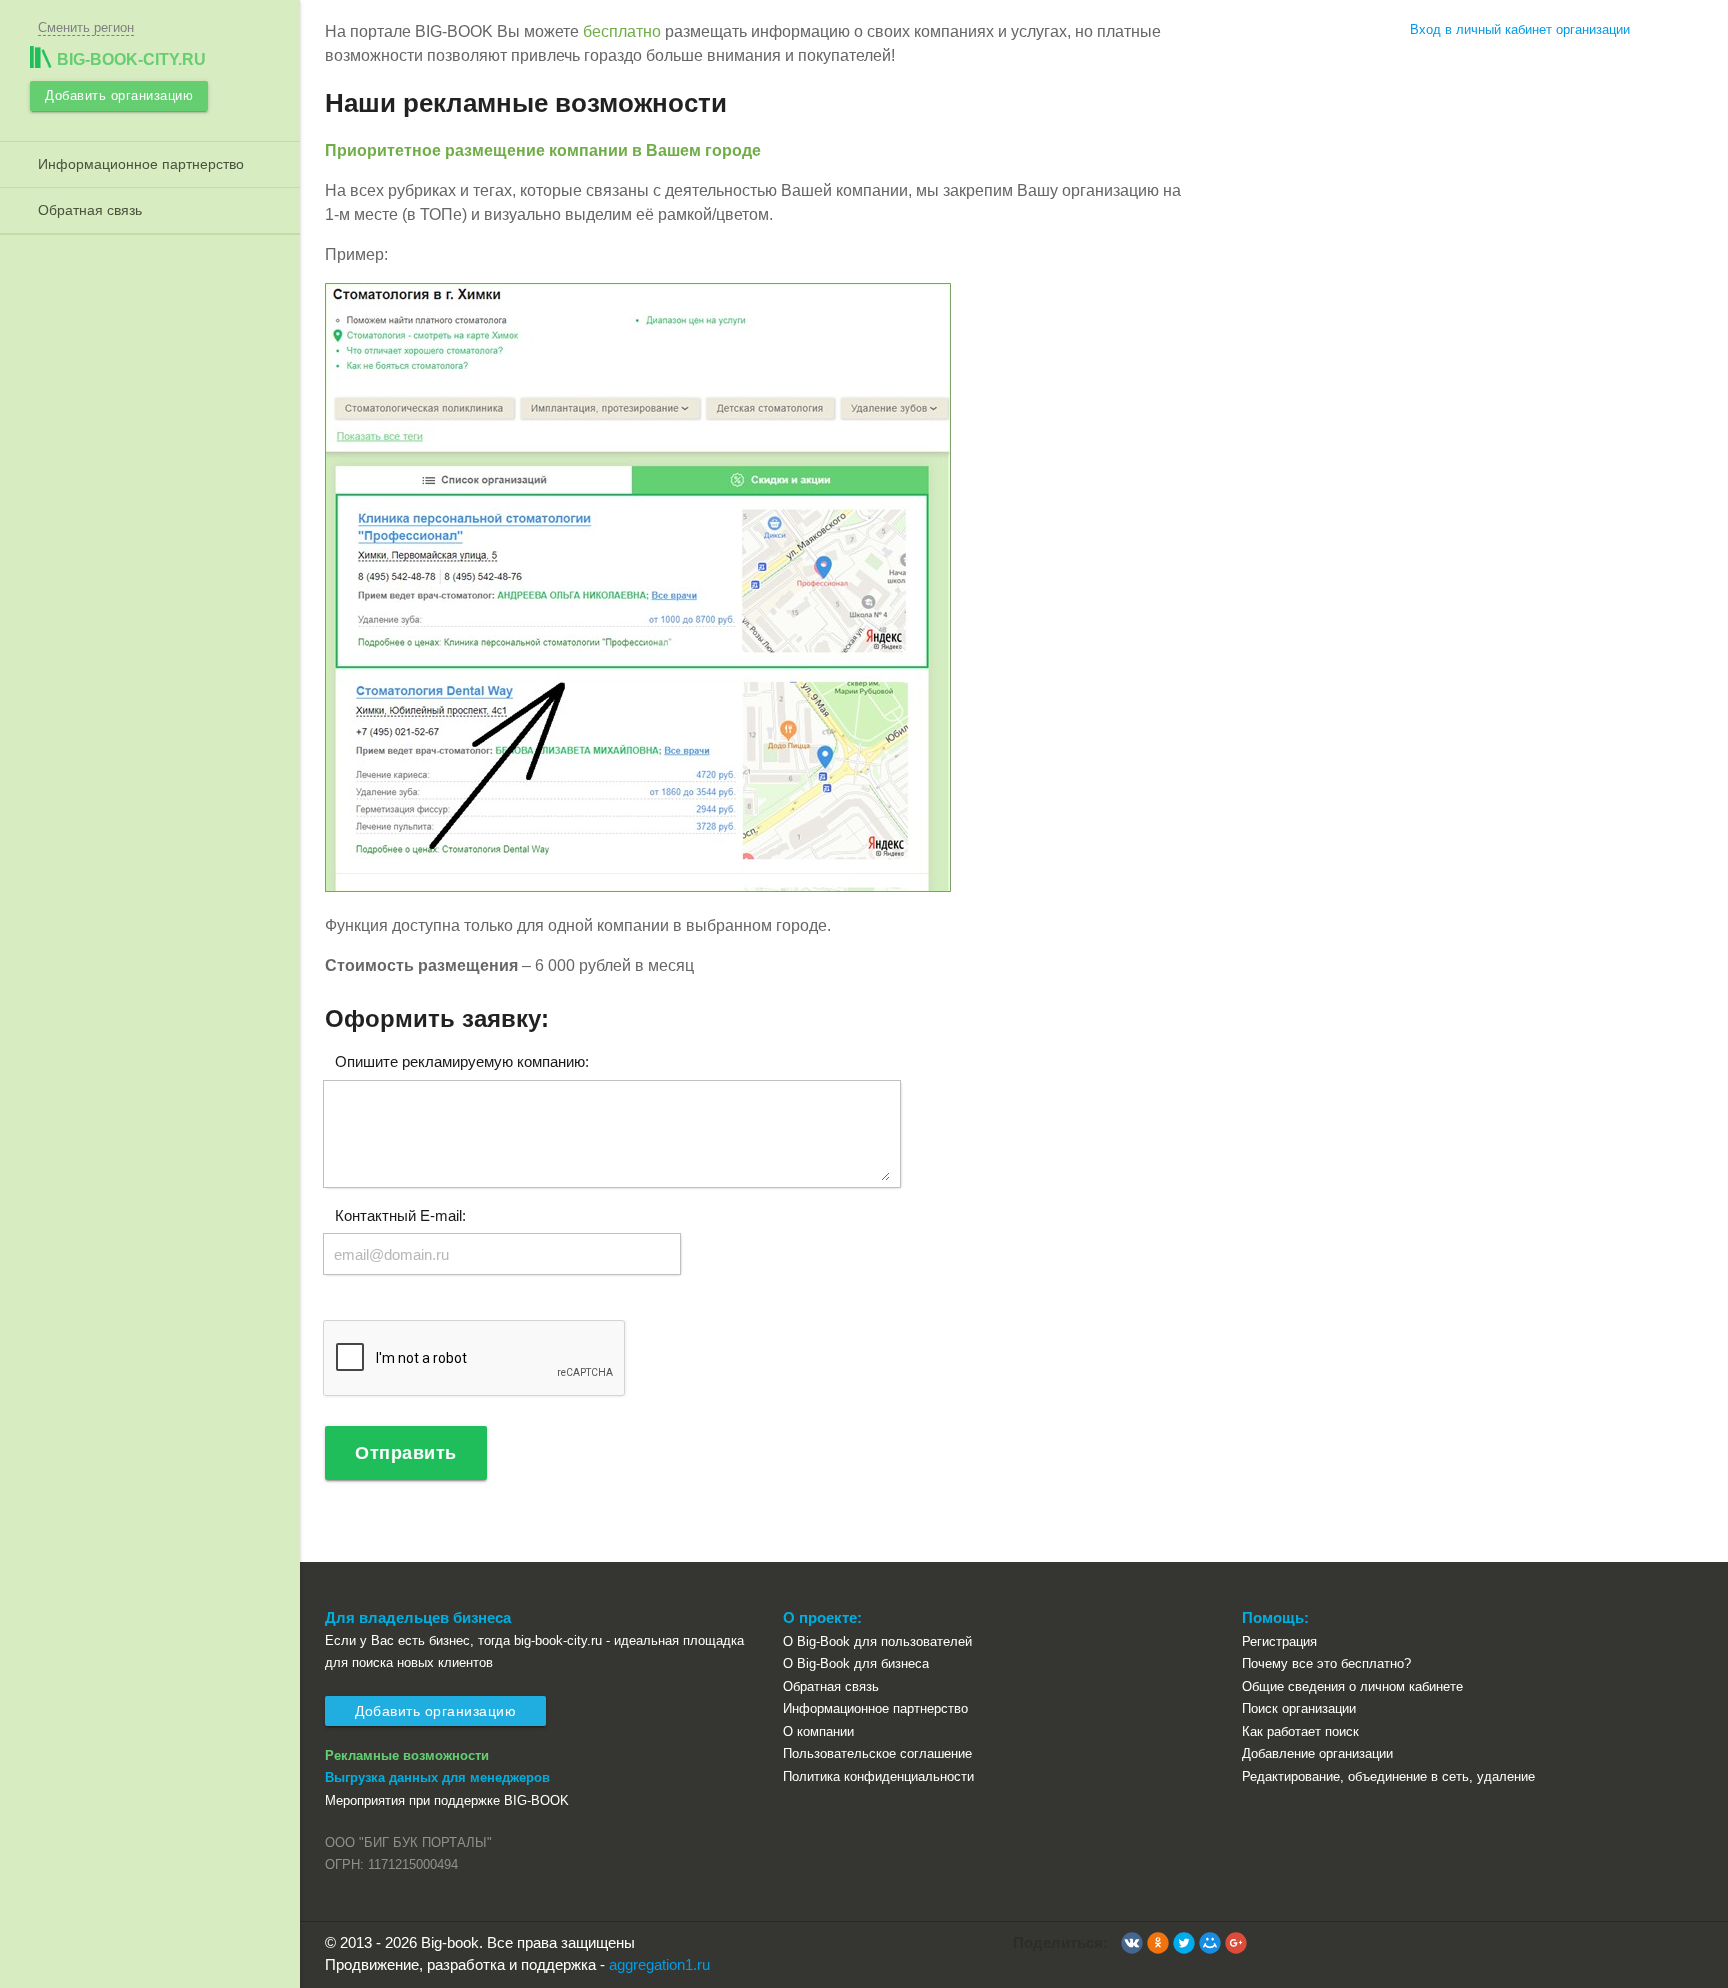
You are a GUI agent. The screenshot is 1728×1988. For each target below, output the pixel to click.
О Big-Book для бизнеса (856, 1663)
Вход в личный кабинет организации (1520, 29)
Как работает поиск (1300, 1731)
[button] (1132, 1943)
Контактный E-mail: (400, 1214)
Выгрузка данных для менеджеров (437, 1777)
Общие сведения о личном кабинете (1352, 1686)
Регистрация (1279, 1641)
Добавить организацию (119, 95)
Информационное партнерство (137, 164)
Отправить (406, 1453)
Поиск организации (1299, 1708)
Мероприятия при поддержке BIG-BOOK (447, 1800)
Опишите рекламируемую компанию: (462, 1061)
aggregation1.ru (659, 1964)
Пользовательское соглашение (877, 1753)
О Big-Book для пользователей (877, 1641)
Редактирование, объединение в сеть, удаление (1388, 1776)
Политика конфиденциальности (878, 1776)
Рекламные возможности (407, 1755)
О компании (818, 1731)
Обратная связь (86, 210)
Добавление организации (1317, 1753)
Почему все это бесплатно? (1326, 1663)
